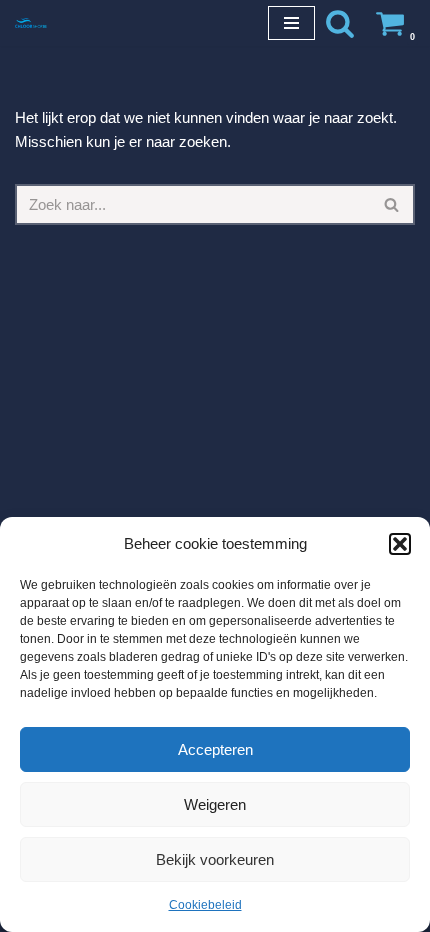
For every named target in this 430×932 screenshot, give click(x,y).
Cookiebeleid (205, 905)
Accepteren (215, 749)
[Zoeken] (340, 23)
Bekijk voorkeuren (215, 859)
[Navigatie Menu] (291, 23)
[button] (400, 544)
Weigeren (215, 804)
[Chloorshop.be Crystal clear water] (31, 22)
